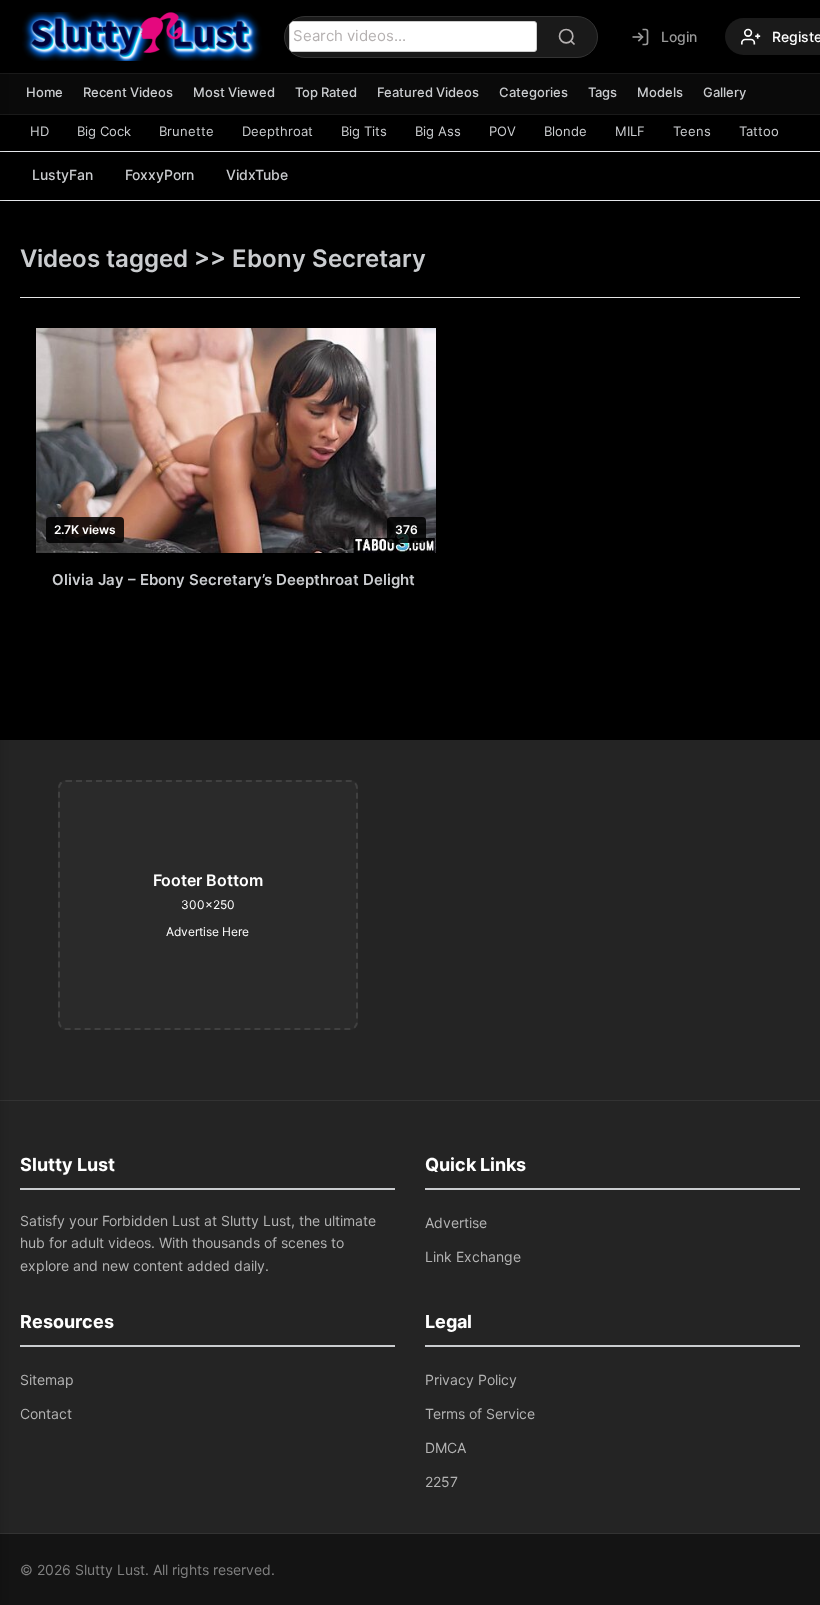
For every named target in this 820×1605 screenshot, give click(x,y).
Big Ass (438, 131)
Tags (602, 92)
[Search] (567, 37)
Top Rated (326, 92)
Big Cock (104, 131)
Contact (46, 1413)
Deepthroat (277, 131)
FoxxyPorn (159, 174)
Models (660, 92)
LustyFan (62, 174)
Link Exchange (473, 1256)
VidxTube (257, 174)
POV (502, 131)
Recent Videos (128, 92)
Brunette (186, 131)
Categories (533, 92)
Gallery (724, 92)
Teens (692, 131)
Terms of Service (480, 1413)
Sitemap (47, 1379)
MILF (630, 131)
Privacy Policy (471, 1379)
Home (44, 92)
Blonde (565, 131)
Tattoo (759, 131)
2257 (441, 1481)
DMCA (445, 1447)
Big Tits (364, 131)
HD (39, 131)
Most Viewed (234, 92)
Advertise (456, 1222)
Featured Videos (428, 92)
